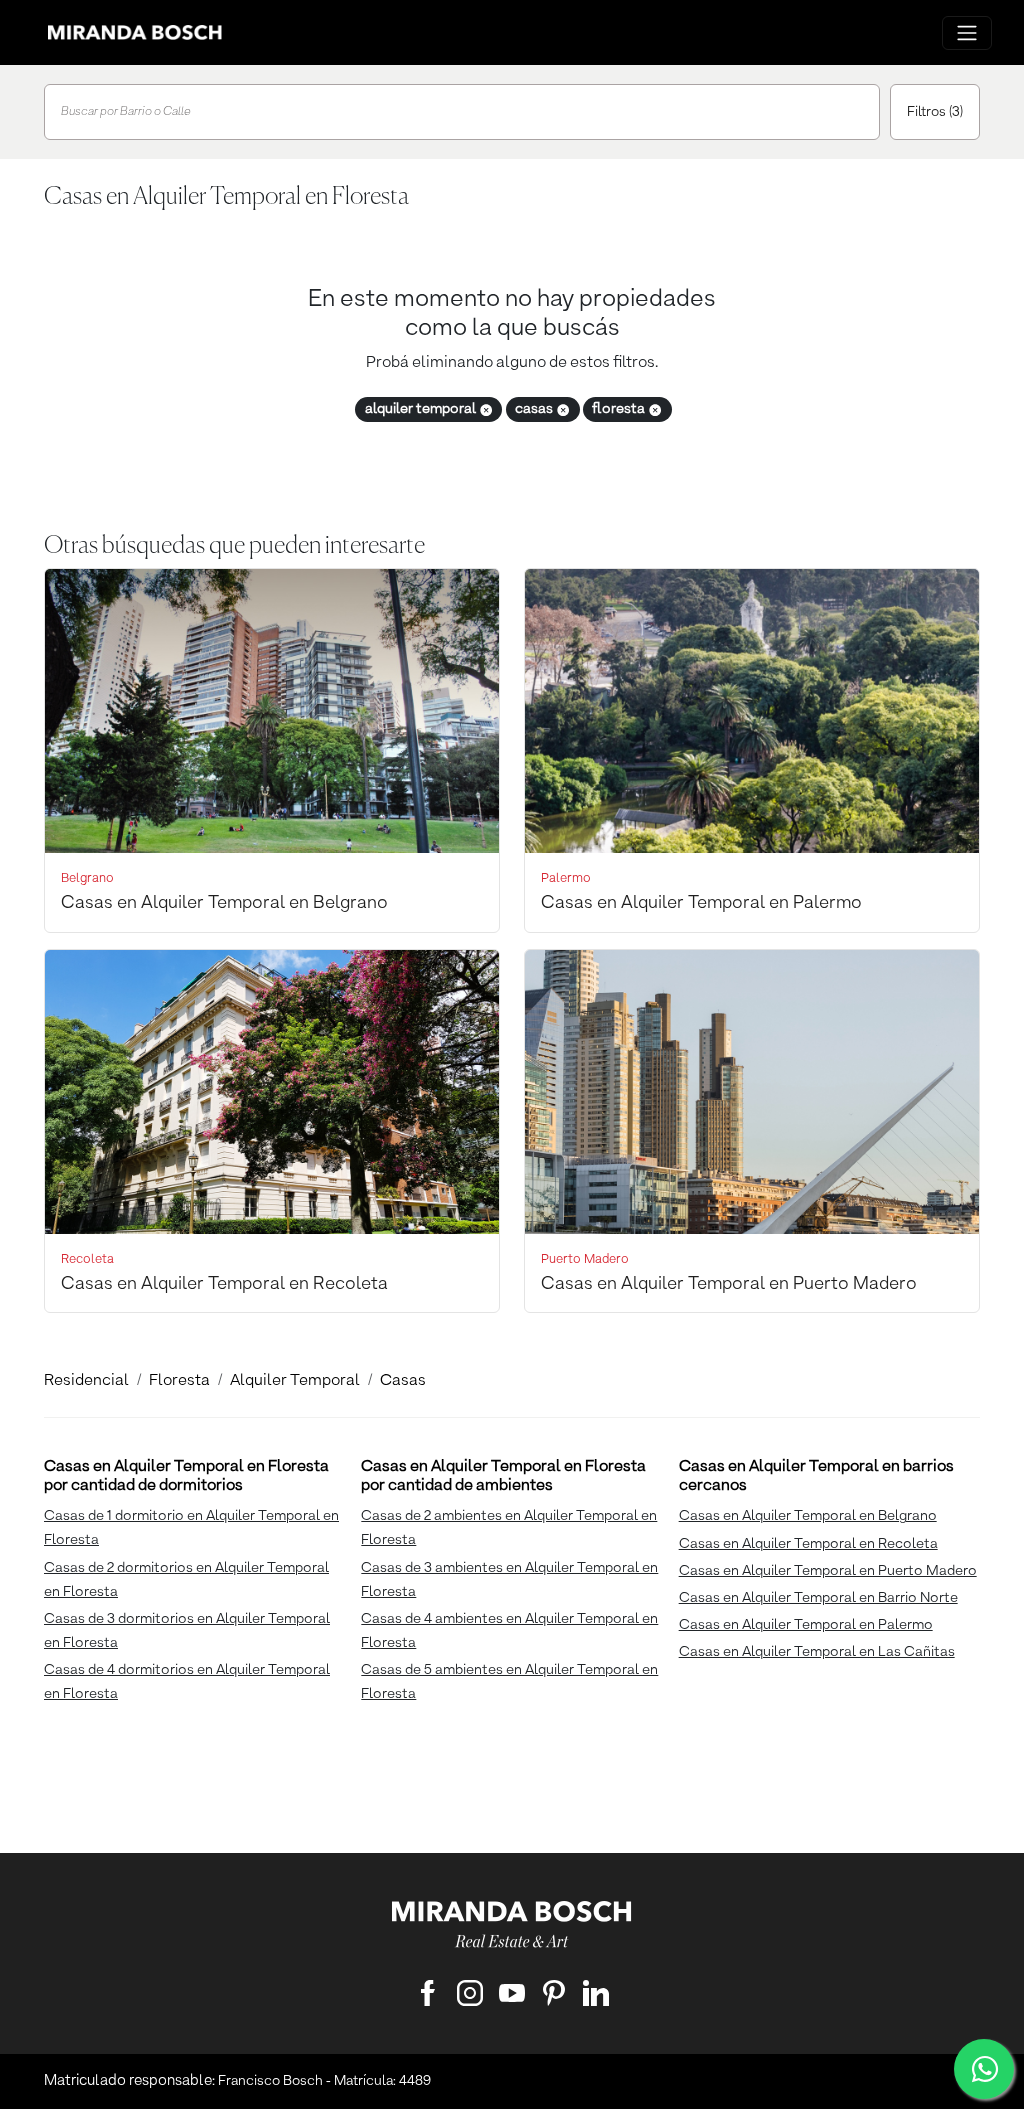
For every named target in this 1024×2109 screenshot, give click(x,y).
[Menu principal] (967, 33)
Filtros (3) (935, 112)
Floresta (179, 1381)
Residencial (86, 1381)
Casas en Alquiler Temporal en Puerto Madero (828, 1571)
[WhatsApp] (984, 2069)
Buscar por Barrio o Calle (126, 112)
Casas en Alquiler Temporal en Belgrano (808, 1516)
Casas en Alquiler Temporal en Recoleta (808, 1544)
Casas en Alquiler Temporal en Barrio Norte (818, 1598)
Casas (403, 1381)
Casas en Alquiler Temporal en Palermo (806, 1625)
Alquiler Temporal (295, 1381)
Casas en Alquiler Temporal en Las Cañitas (817, 1652)
